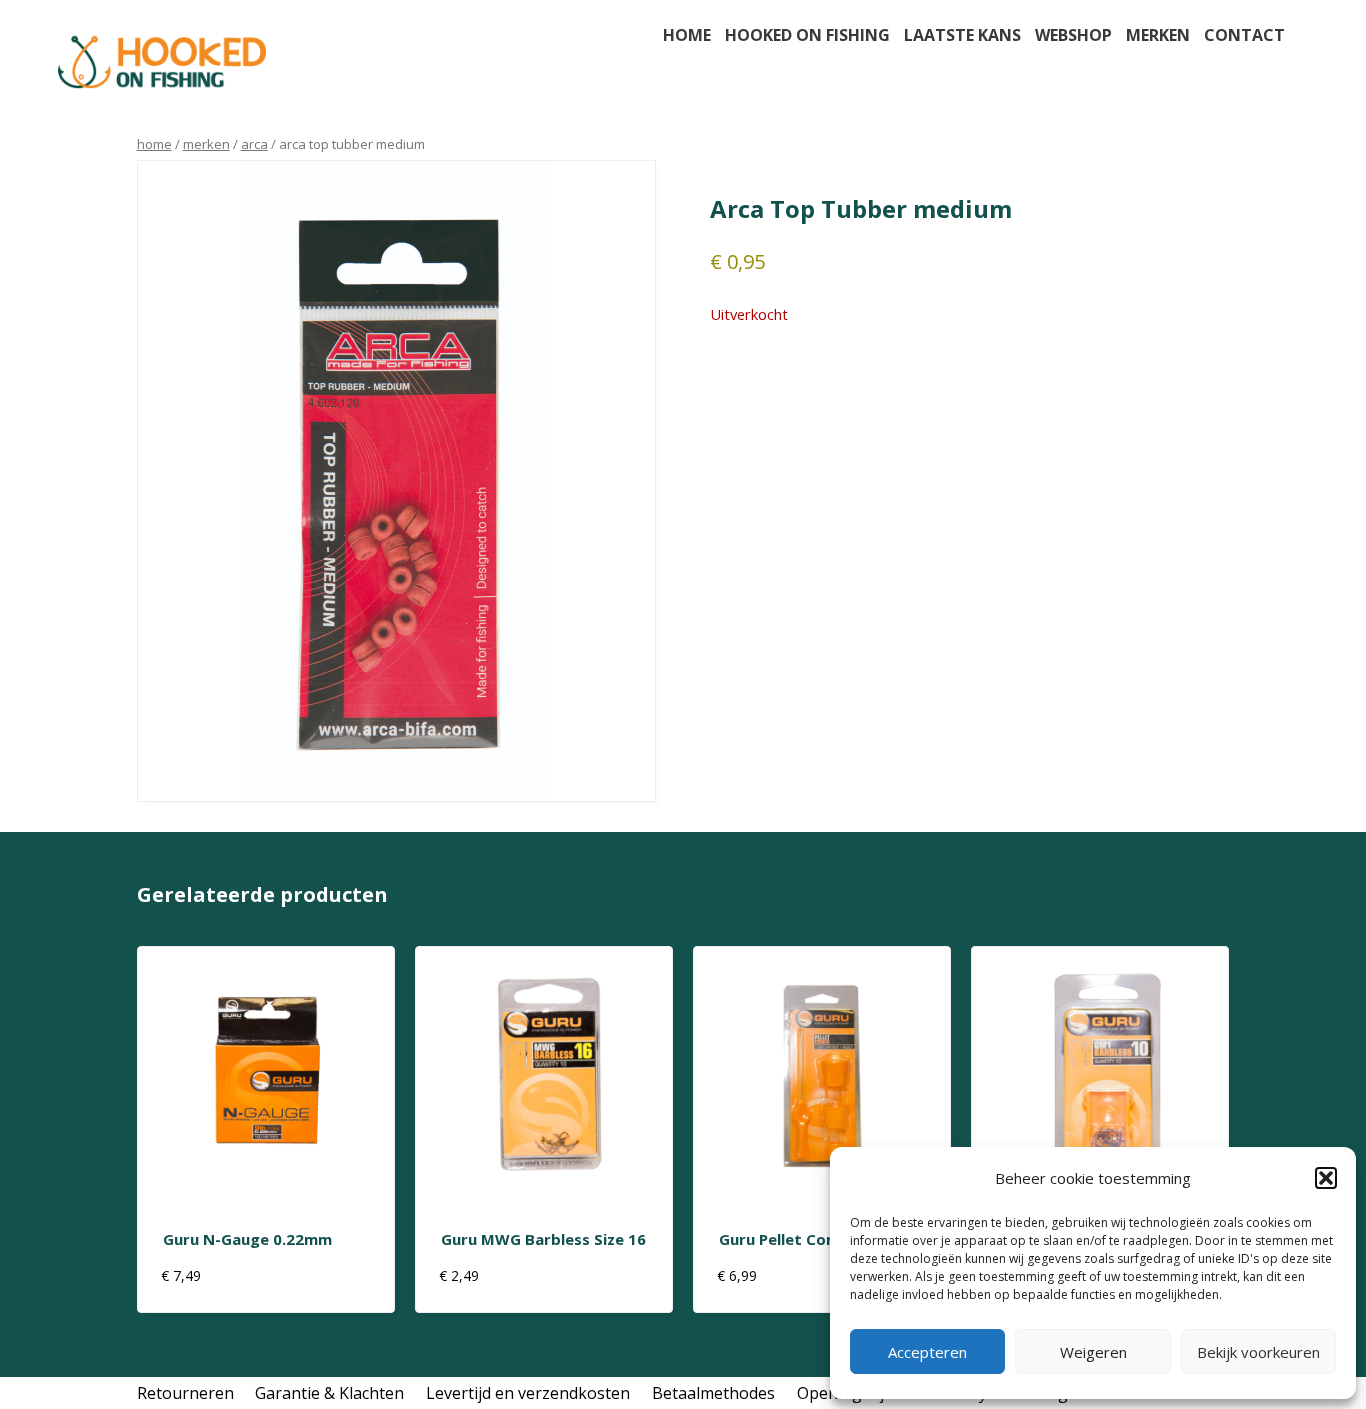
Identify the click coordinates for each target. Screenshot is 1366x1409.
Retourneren (185, 1393)
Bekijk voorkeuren (1258, 1352)
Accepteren (927, 1352)
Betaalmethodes (713, 1393)
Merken (1158, 35)
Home (687, 35)
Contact (1244, 35)
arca (254, 144)
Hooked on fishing (807, 35)
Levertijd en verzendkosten (528, 1393)
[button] (1326, 1178)
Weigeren (1093, 1352)
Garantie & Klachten (329, 1393)
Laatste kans (962, 35)
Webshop (1073, 35)
